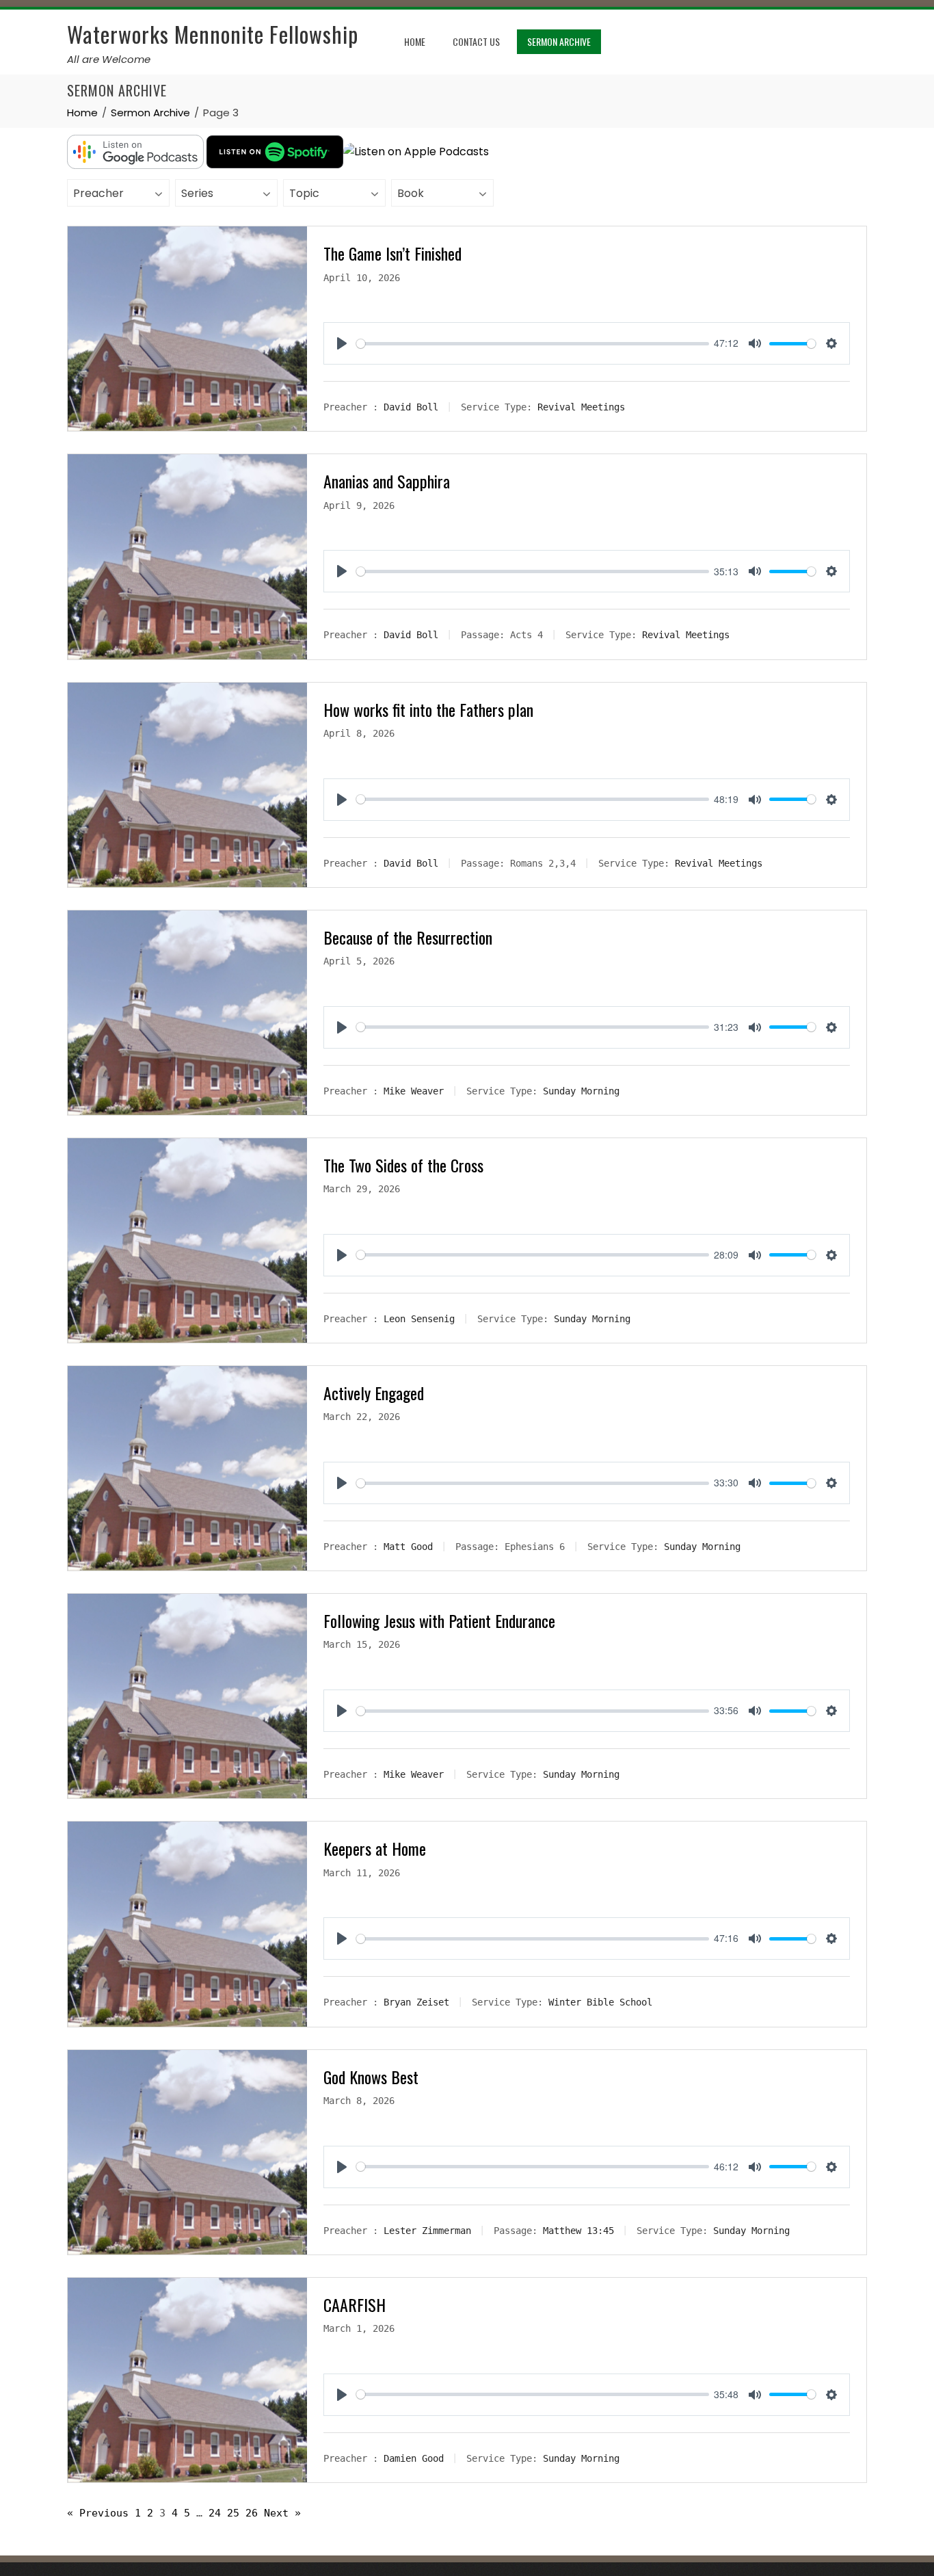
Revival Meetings (581, 407)
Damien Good (414, 2458)
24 (215, 2513)
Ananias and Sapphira (387, 481)
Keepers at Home (375, 1848)
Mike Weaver (414, 1091)
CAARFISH (355, 2304)
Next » (282, 2513)
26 (252, 2513)
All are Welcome (109, 59)
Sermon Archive (559, 41)
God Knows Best (371, 2077)
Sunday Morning (581, 1091)
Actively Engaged (374, 1393)
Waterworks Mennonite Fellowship (213, 34)
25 (233, 2513)
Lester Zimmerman (427, 2230)
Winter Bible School (600, 2002)
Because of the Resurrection (408, 937)
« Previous (98, 2513)
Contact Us (476, 41)
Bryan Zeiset (416, 2002)
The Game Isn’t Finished (392, 253)
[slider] (532, 344)
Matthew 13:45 (578, 2230)
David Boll (411, 407)
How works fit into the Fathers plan (428, 709)
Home (415, 41)
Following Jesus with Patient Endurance (439, 1620)
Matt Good (408, 1547)
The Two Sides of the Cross (403, 1165)
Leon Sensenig (419, 1319)
